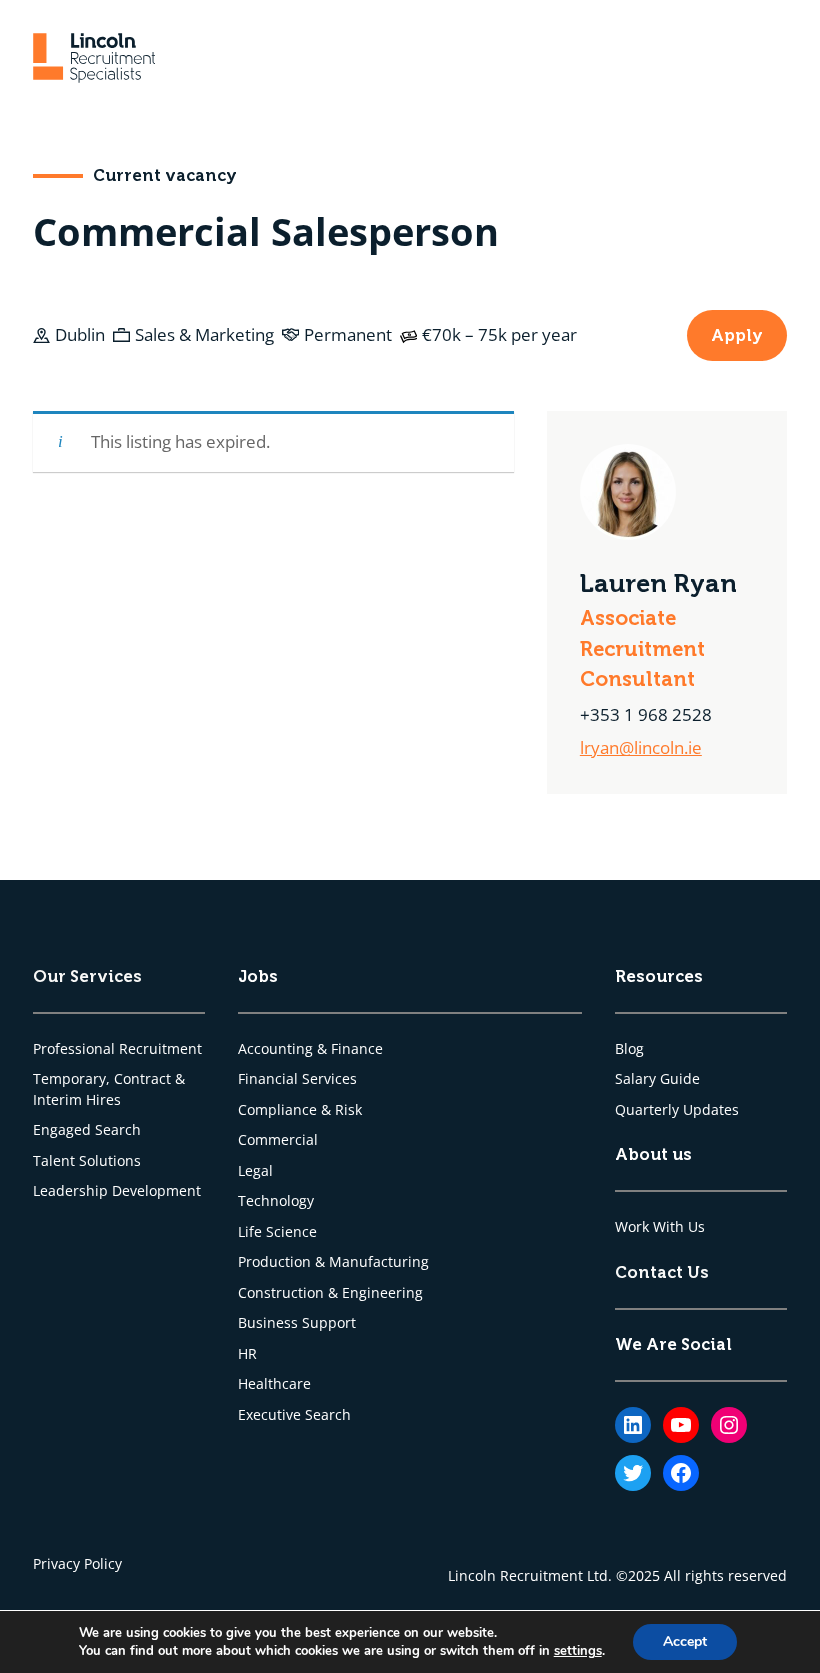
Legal (255, 1171)
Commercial (278, 1140)
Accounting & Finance (310, 1049)
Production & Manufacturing (333, 1262)
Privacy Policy (77, 1564)
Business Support (297, 1323)
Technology (276, 1201)
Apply (737, 335)
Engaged (64, 1130)
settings (578, 1651)
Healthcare (274, 1384)
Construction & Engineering (330, 1293)
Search (118, 1130)
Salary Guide (657, 1079)
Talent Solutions (87, 1161)
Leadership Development (117, 1191)
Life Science (277, 1232)
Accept (685, 1641)
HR (247, 1354)
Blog (629, 1049)
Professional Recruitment (117, 1049)
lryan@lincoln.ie (641, 747)
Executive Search (294, 1415)
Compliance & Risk (300, 1110)
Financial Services (297, 1079)
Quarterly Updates (677, 1110)
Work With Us (660, 1227)
